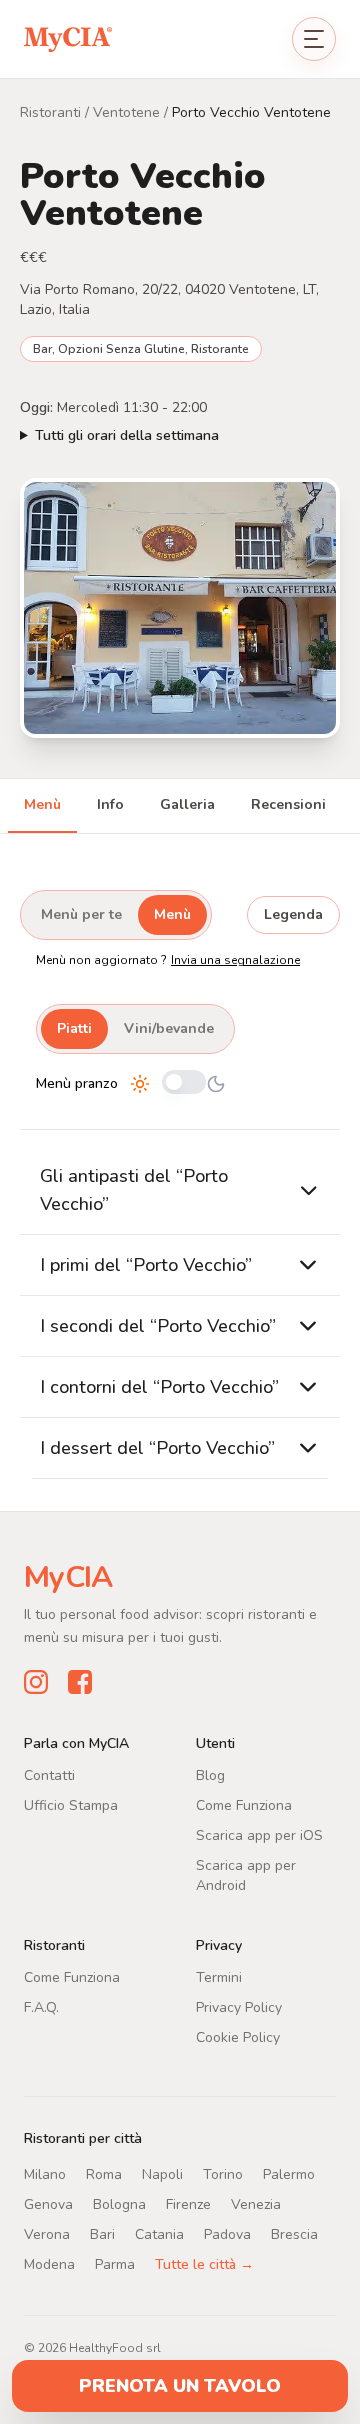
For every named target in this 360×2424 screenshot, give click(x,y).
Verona (47, 2234)
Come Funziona (244, 1805)
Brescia (294, 2234)
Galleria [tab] (187, 804)
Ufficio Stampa (71, 1805)
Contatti (49, 1775)
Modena (49, 2264)
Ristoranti (50, 112)
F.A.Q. (41, 2007)
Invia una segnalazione (235, 960)
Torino (223, 2174)
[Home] (68, 38)
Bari (102, 2234)
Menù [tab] (42, 804)
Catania (159, 2234)
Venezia (256, 2204)
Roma (104, 2174)
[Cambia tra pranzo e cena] (184, 1083)
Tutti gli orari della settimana (127, 435)
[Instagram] (36, 1682)
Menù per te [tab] (81, 914)
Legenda (293, 914)
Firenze (188, 2204)
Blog (210, 1775)
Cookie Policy (238, 2037)
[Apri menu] (314, 39)
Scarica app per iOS (259, 1835)
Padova (227, 2234)
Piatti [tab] (74, 1028)
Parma (115, 2264)
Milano (45, 2174)
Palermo (289, 2174)
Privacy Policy (239, 2007)
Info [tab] (110, 804)
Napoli (162, 2174)
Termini (219, 1977)
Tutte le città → (204, 2264)
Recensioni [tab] (288, 804)
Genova (48, 2204)
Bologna (119, 2204)
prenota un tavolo (180, 2386)
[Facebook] (80, 1682)
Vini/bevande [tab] (169, 1028)
